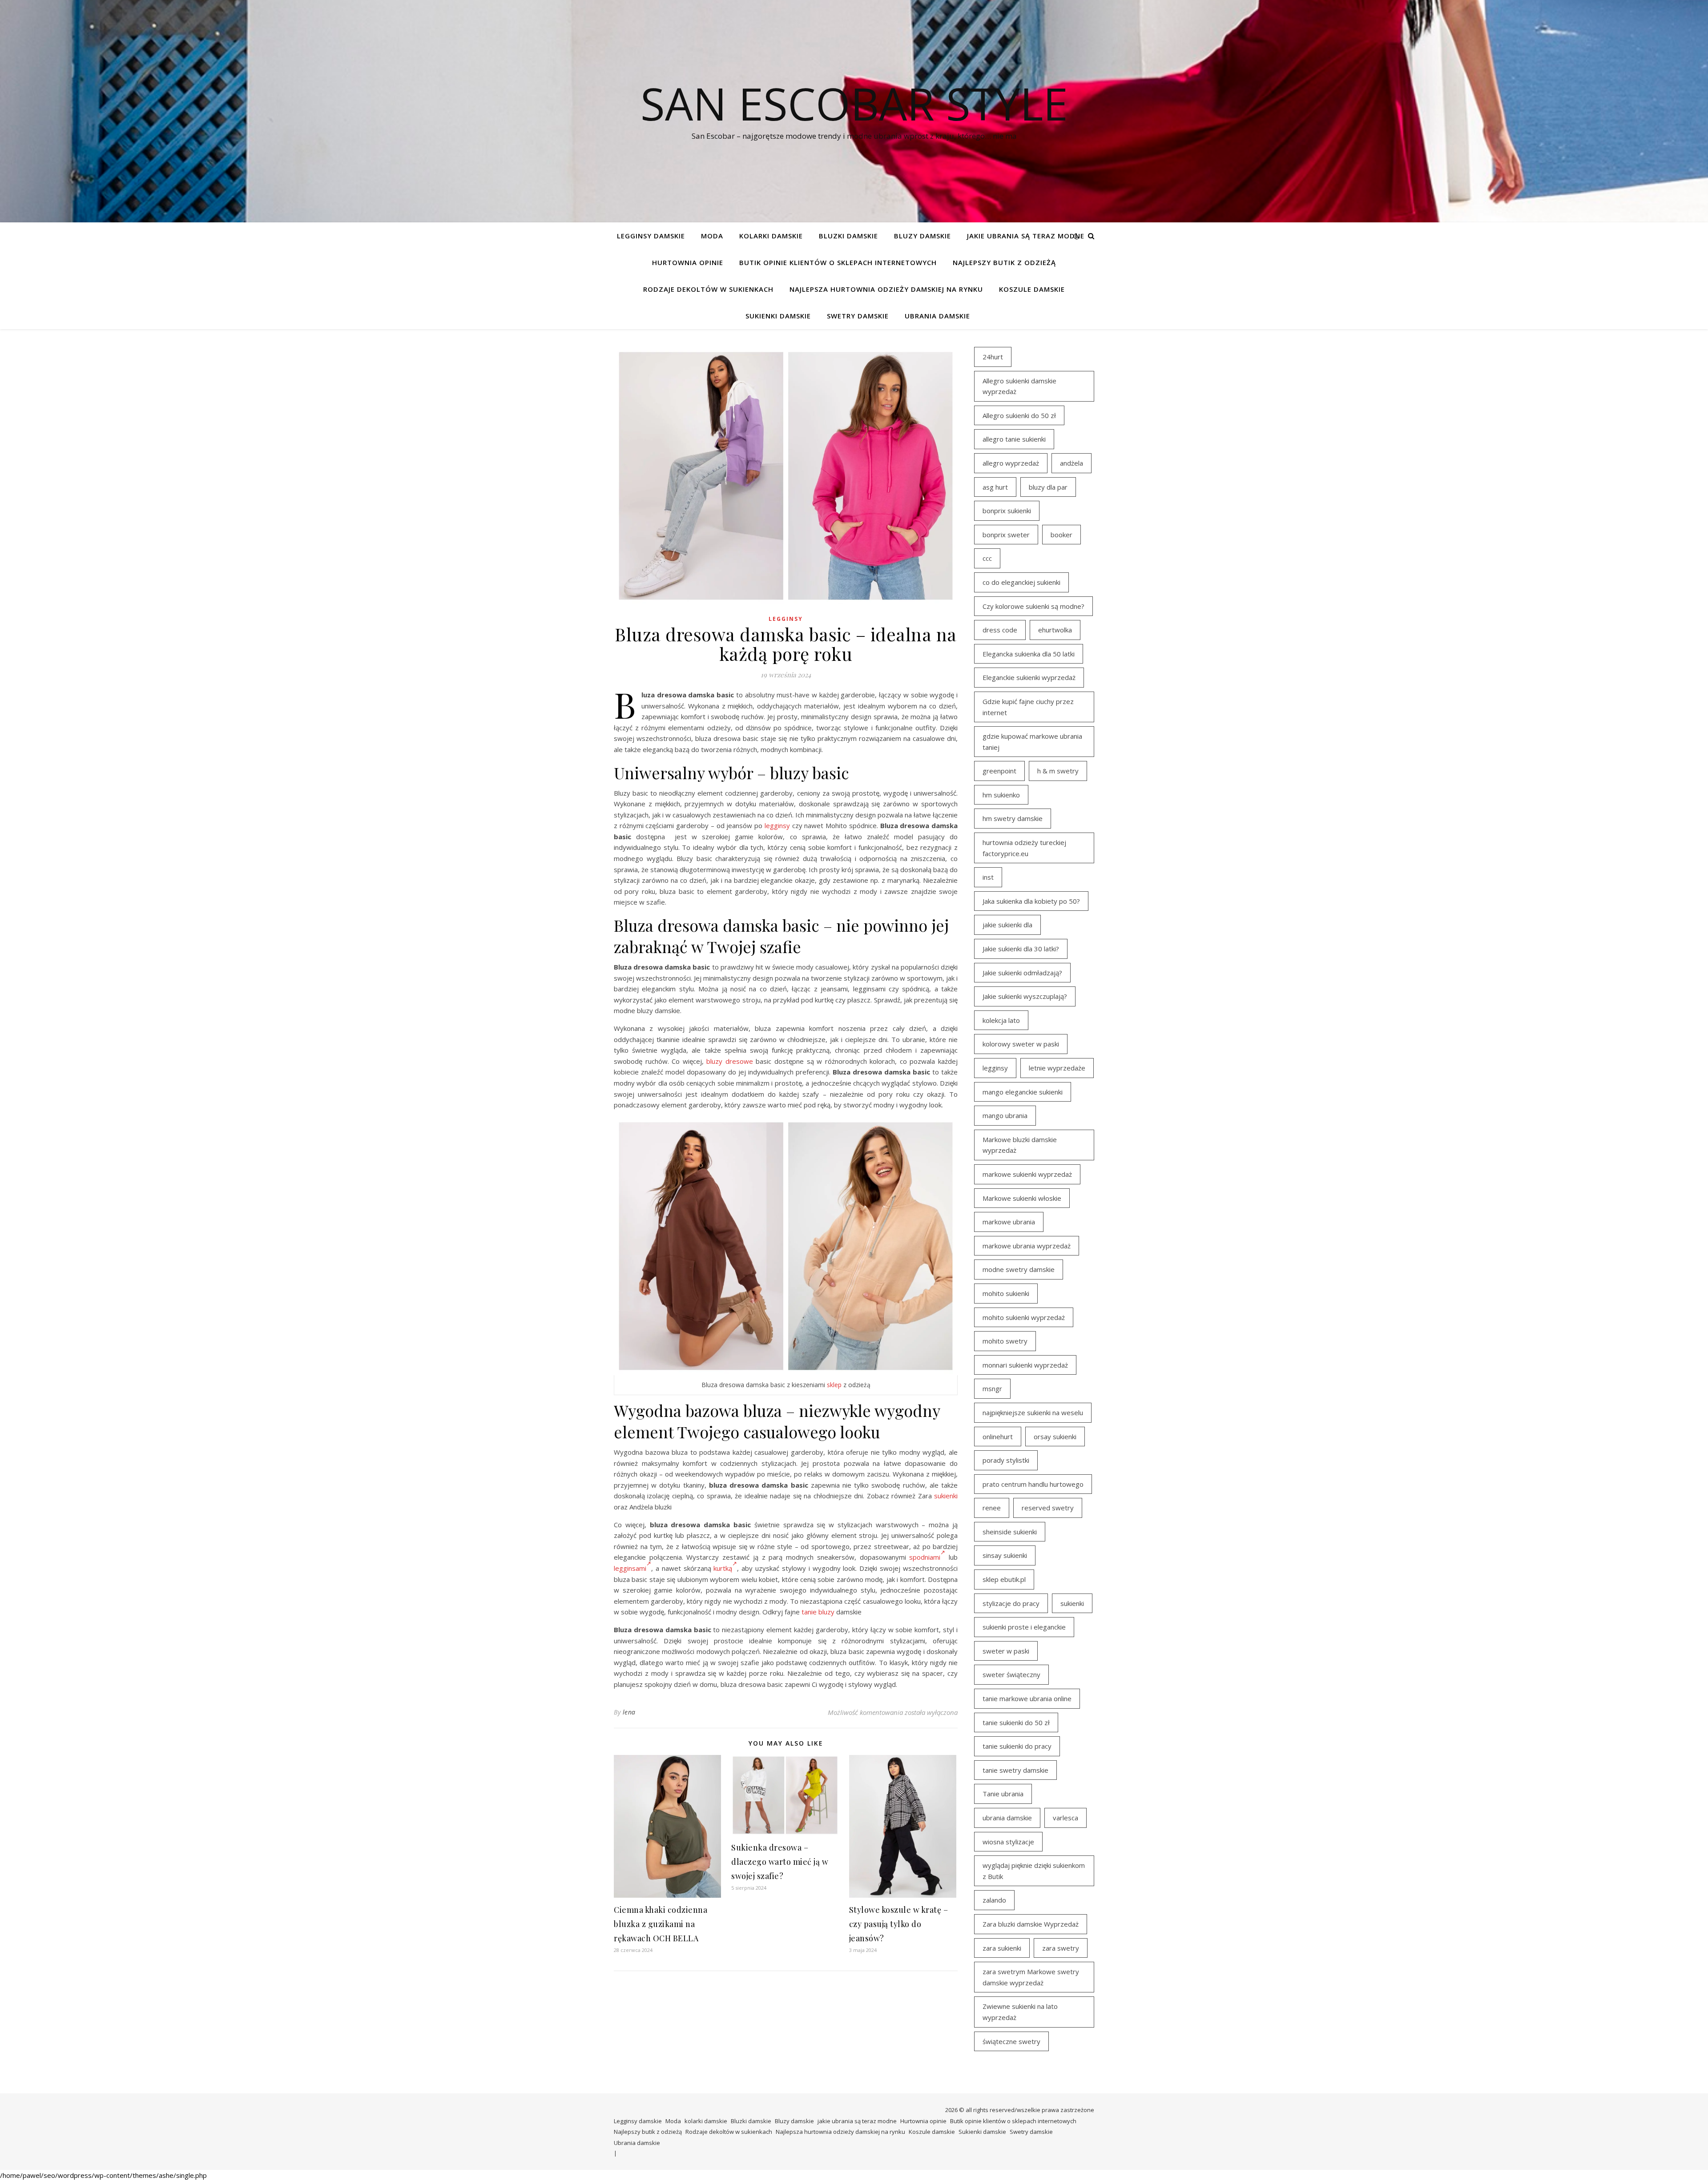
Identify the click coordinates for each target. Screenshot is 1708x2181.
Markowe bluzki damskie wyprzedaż (1020, 1145)
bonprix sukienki (1007, 511)
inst (988, 877)
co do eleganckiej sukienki (1021, 582)
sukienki (946, 1496)
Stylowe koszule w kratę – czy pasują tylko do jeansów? (899, 1924)
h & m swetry (1058, 771)
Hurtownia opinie (688, 262)
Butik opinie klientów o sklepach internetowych (838, 262)
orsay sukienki (1055, 1437)
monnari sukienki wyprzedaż (1025, 1365)
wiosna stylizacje (1008, 1842)
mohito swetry (1005, 1341)
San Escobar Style (854, 103)
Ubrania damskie (937, 316)
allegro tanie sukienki (1014, 439)
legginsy (777, 825)
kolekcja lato (1001, 1020)
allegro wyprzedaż (1011, 463)
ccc (987, 558)
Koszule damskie (1032, 289)
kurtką (723, 1568)
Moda (712, 236)
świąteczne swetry (1011, 2041)
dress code (1000, 630)
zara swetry (1061, 1948)
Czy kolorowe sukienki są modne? (1033, 606)
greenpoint (999, 771)
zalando (994, 1900)
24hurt (993, 357)
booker (1061, 535)
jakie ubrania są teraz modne (1026, 236)
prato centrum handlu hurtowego (1033, 1484)
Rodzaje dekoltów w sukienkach (708, 289)
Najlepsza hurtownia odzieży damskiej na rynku (886, 289)
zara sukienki (1002, 1948)
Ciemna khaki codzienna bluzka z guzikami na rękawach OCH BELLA (661, 1924)
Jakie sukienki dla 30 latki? (1021, 949)
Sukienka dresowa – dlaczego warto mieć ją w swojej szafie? (780, 1862)
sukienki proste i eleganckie (1024, 1627)
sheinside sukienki (1010, 1532)
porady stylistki (1006, 1460)
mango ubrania (1005, 1115)
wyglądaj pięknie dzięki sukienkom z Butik (1034, 1871)
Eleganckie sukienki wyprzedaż (1029, 677)
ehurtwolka (1055, 630)
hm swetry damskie (1013, 818)
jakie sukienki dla (1007, 925)
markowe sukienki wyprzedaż (1027, 1174)
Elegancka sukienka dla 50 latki (1029, 654)
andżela (1072, 463)
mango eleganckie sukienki (1023, 1092)
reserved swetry (1048, 1508)
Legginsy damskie (651, 236)
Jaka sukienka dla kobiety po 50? (1031, 901)
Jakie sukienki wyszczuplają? (1025, 996)
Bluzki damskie (848, 236)
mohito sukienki (1006, 1293)
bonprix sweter (1006, 535)
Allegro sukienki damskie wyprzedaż (1019, 386)
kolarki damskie (771, 236)
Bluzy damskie (922, 236)
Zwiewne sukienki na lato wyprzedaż (1020, 2012)
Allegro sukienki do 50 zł (1019, 415)
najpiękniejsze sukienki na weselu (1033, 1412)
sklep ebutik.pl (1004, 1579)
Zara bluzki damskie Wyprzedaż (1031, 1924)
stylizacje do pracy (1011, 1603)
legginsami (630, 1568)
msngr (992, 1388)
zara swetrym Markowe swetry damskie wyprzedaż (1031, 1977)
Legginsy (786, 619)
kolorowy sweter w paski (1021, 1044)
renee (992, 1508)
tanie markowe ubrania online (1027, 1698)
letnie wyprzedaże (1057, 1068)
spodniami (925, 1557)
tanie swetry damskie (1015, 1770)
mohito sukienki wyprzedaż (1024, 1317)
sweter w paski (1006, 1651)
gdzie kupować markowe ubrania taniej (1032, 742)
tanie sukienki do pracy (1017, 1746)
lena (629, 1712)
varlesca (1065, 1818)
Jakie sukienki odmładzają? (1022, 973)
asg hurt (995, 487)
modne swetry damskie (1019, 1269)
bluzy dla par (1048, 487)
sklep (834, 1385)
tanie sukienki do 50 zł (1016, 1722)
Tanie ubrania (1003, 1794)
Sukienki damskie (778, 316)
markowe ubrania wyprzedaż (1027, 1246)
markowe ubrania (1009, 1222)
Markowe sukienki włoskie (1022, 1198)
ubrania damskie (1007, 1818)
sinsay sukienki (1005, 1555)
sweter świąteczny (1011, 1674)
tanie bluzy (818, 1612)
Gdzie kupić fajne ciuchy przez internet (1028, 707)
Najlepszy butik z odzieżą (1004, 262)
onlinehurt (998, 1437)
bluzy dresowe (730, 1061)
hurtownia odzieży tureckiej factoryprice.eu (1024, 848)
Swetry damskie (858, 316)
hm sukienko (1001, 795)
